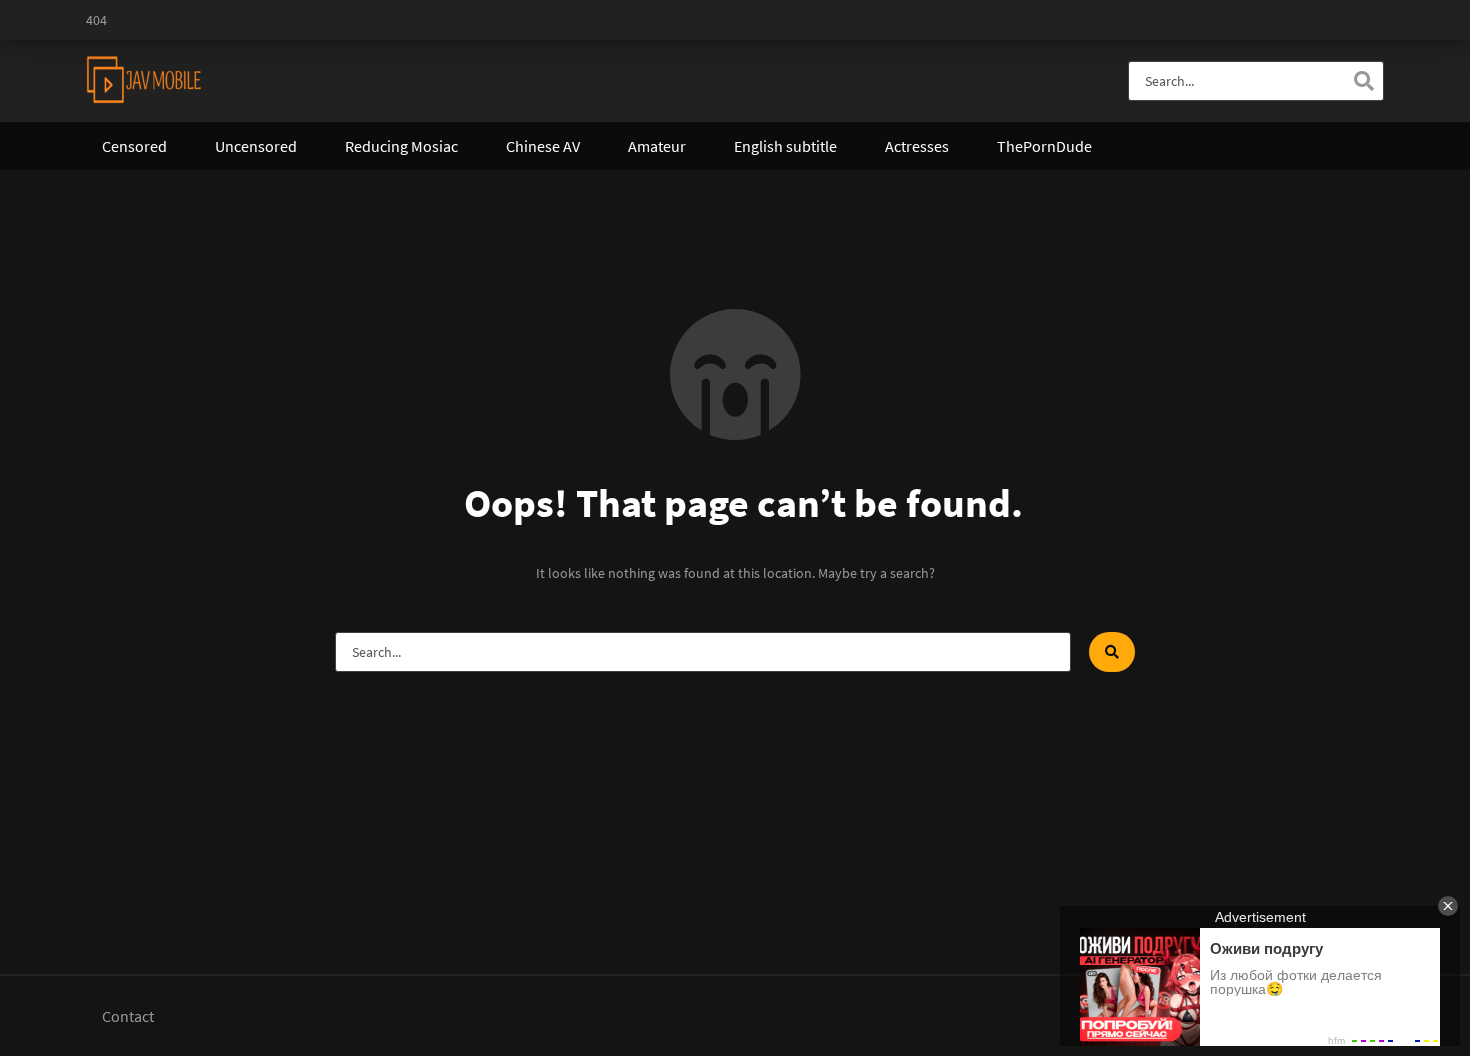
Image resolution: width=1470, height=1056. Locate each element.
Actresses (917, 146)
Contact (128, 1016)
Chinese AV (543, 146)
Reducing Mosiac (401, 146)
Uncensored (256, 146)
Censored (134, 146)
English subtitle (785, 146)
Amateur (657, 146)
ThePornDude (1044, 146)
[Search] (1364, 81)
